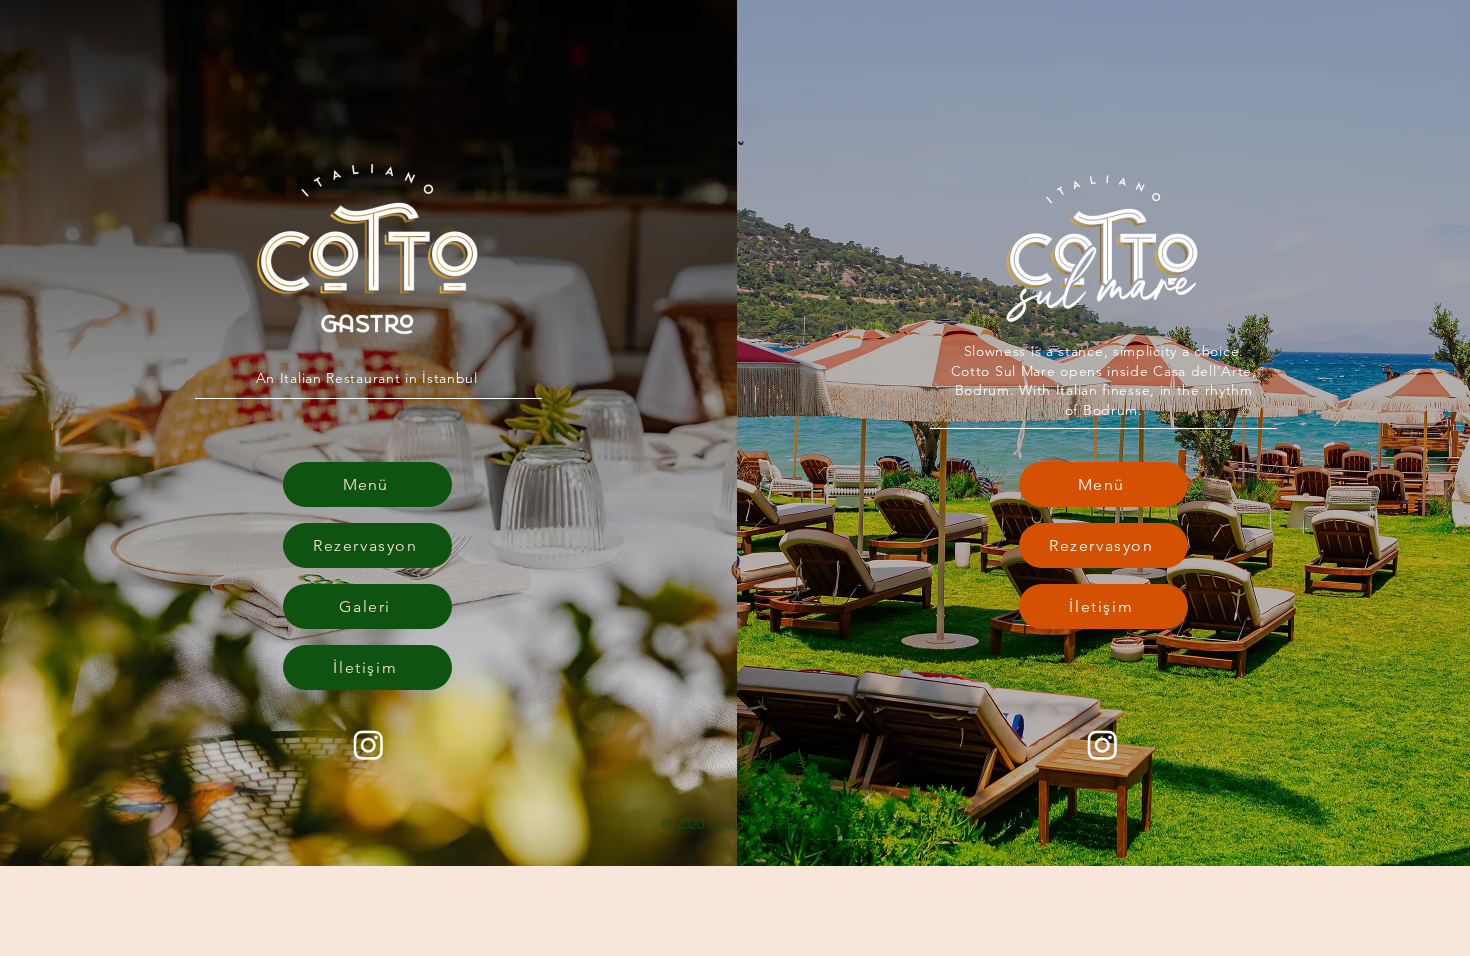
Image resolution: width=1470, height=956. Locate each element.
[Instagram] (368, 744)
